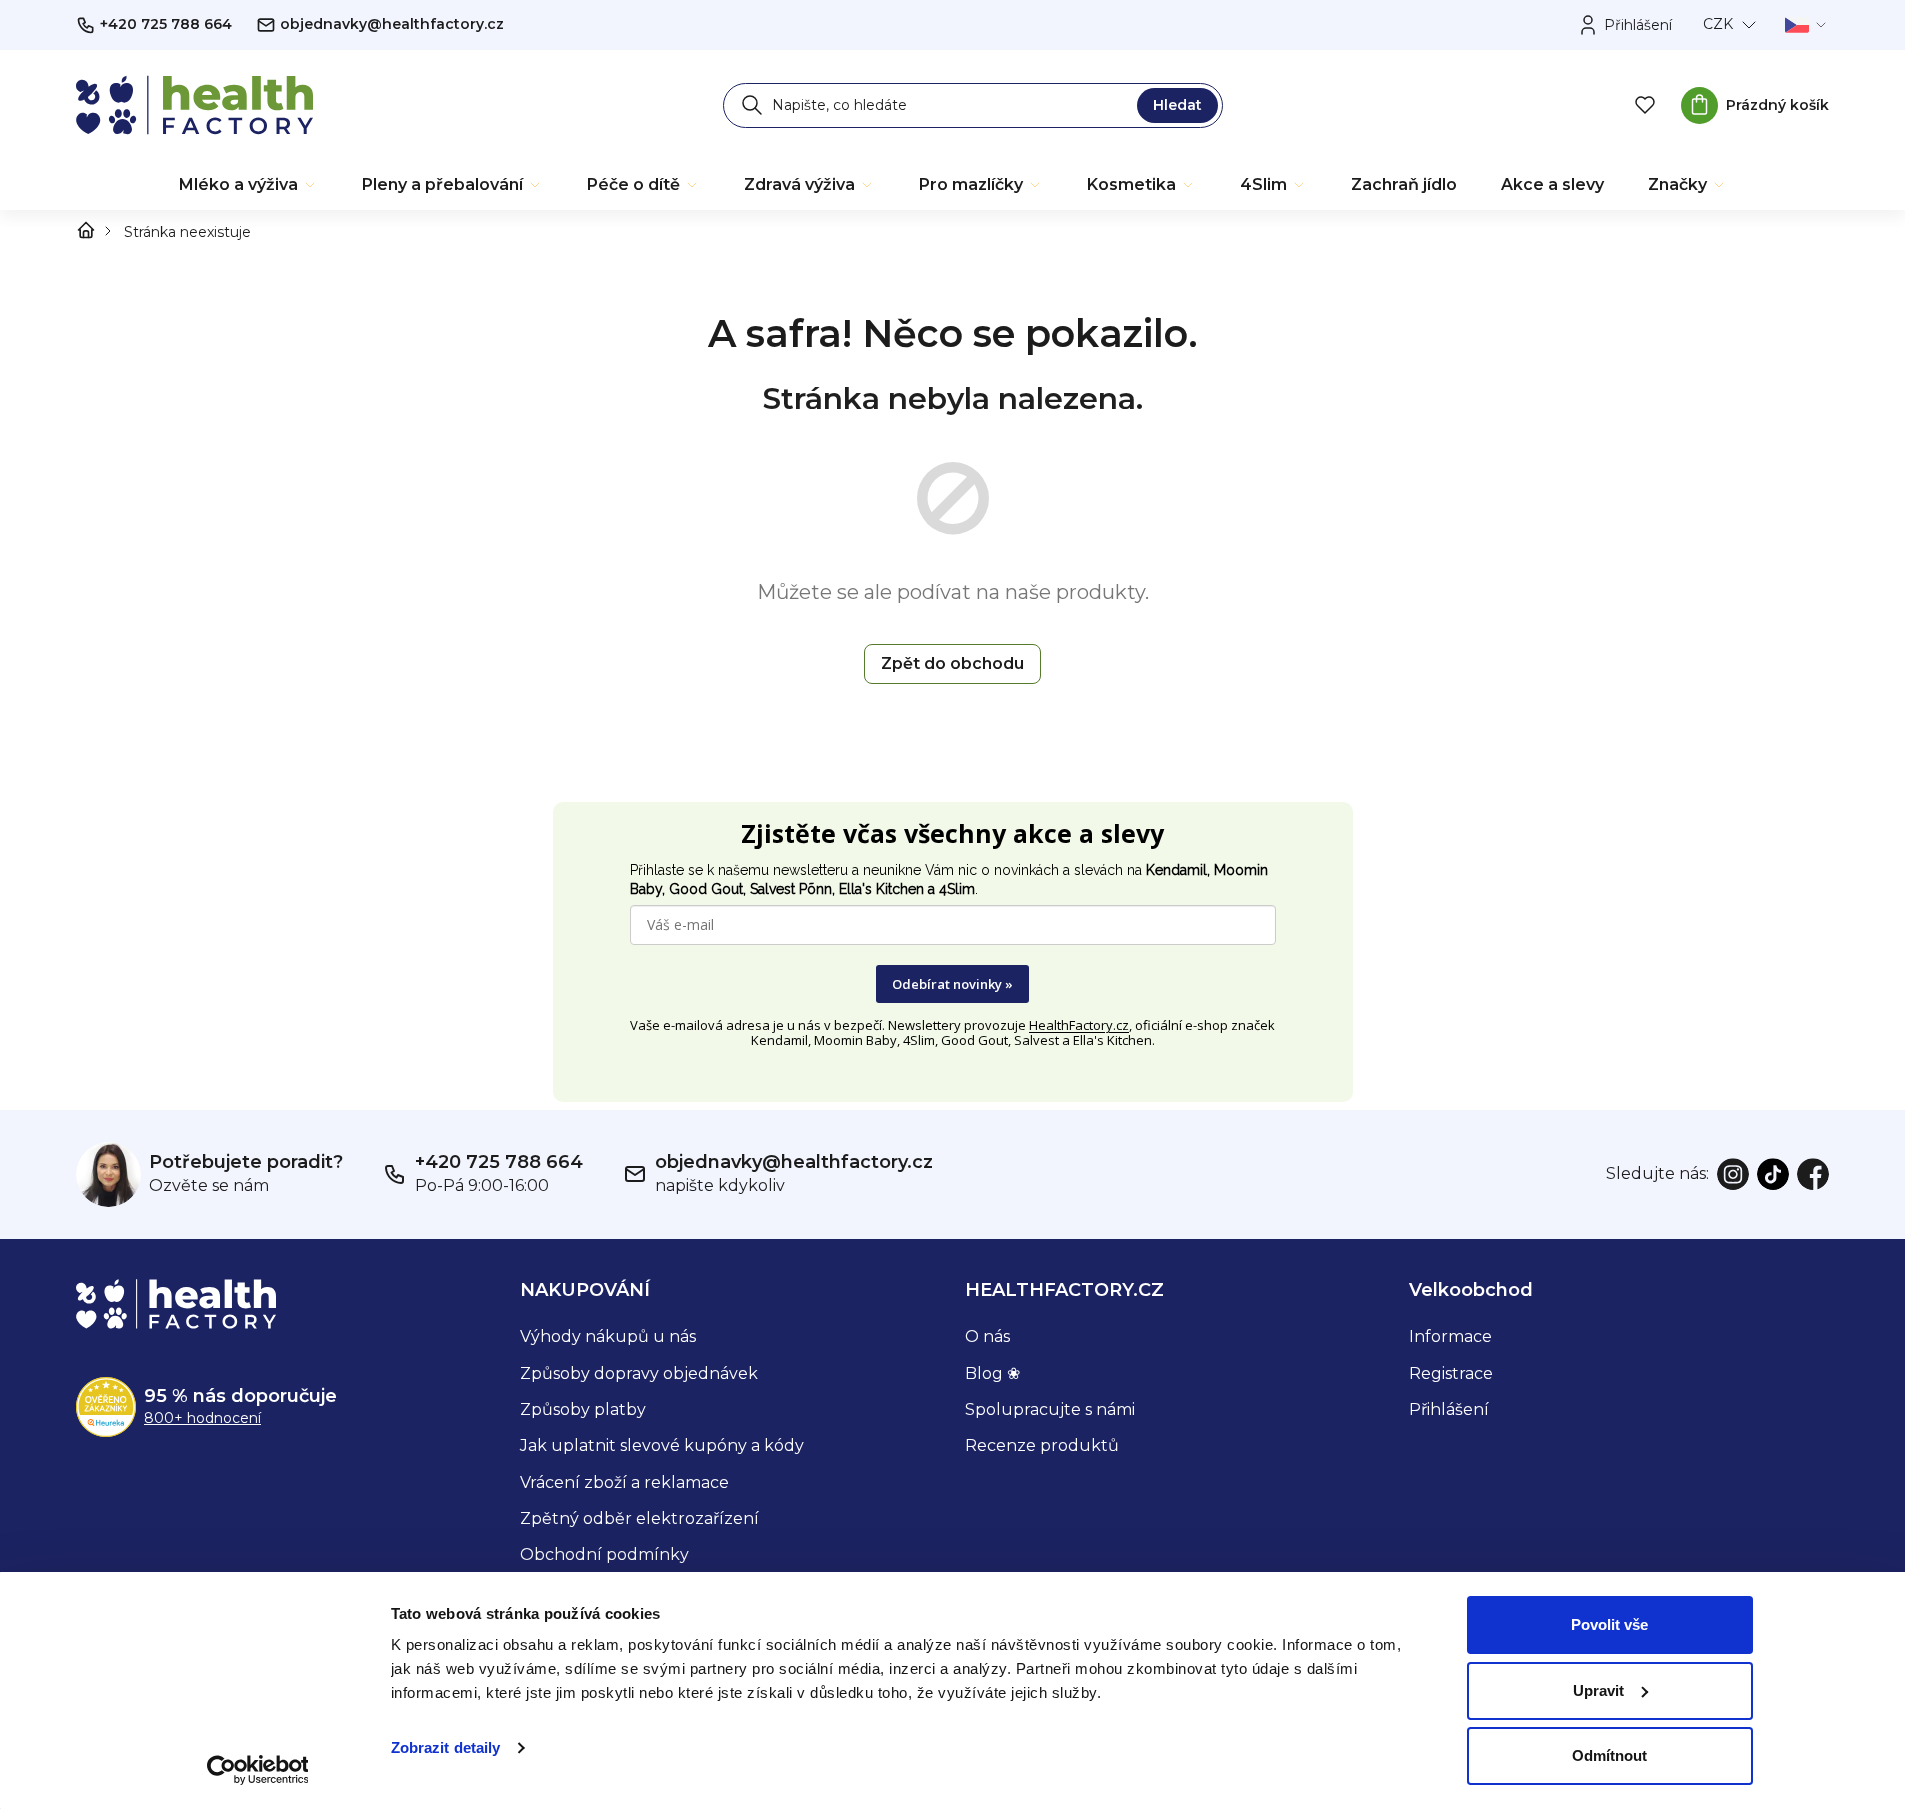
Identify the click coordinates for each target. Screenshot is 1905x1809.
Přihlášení (1449, 1409)
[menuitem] (248, 185)
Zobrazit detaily (446, 1747)
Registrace (1451, 1373)
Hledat (1177, 105)
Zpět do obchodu (952, 663)
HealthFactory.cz (1079, 1025)
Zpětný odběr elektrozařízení (639, 1518)
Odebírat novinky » (952, 984)
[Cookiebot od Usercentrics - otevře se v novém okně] (257, 1770)
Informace (1450, 1336)
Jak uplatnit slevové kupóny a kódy (662, 1445)
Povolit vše (1609, 1624)
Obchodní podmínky (604, 1554)
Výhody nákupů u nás (608, 1336)
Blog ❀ (992, 1373)
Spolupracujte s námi (1050, 1409)
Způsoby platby (583, 1409)
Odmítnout (1609, 1755)
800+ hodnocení (202, 1418)
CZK (1718, 24)
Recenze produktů (1042, 1445)
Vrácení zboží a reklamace (624, 1482)
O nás (987, 1336)
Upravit (1598, 1690)
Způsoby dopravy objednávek (639, 1373)
